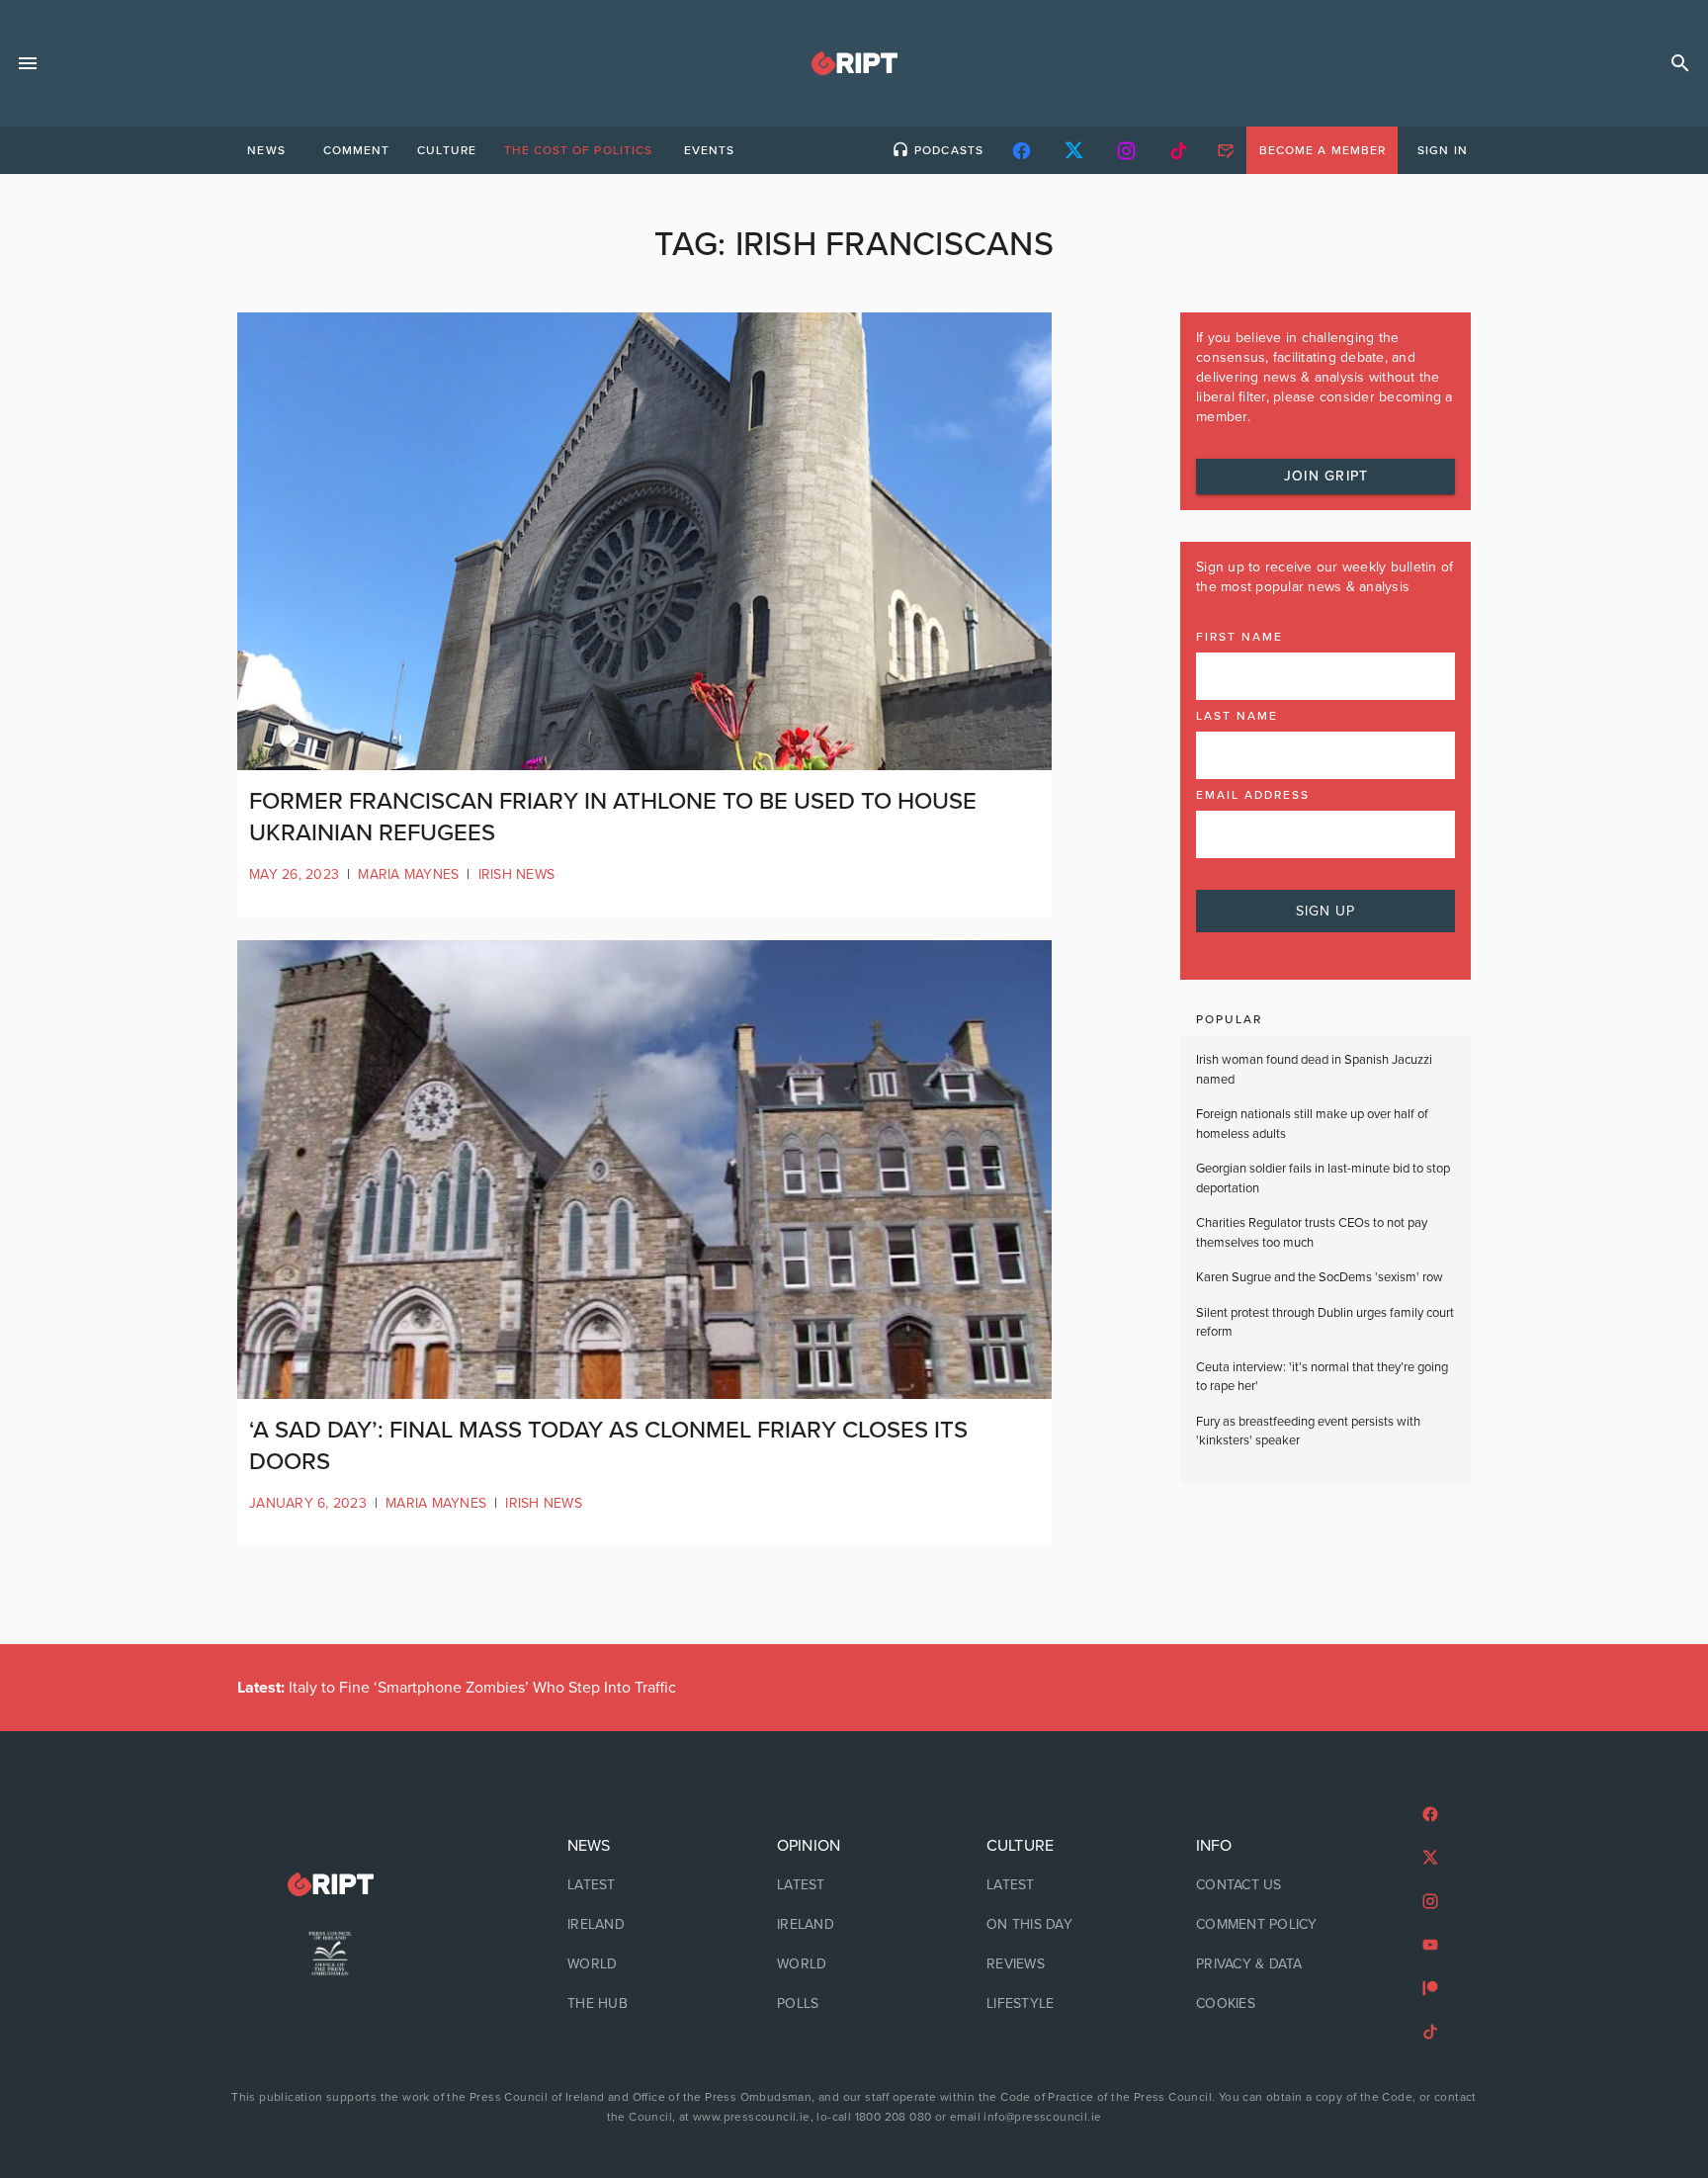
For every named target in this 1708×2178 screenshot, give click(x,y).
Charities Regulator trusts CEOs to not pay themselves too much (1312, 1233)
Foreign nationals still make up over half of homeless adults (1312, 1124)
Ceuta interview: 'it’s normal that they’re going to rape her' (1322, 1377)
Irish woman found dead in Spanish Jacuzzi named (1314, 1070)
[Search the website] (1680, 63)
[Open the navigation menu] (28, 63)
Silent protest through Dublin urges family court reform (1325, 1323)
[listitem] (644, 1885)
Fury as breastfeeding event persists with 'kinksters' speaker (1308, 1432)
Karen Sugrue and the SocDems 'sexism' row (1320, 1277)
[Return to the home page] (330, 1885)
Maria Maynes (408, 874)
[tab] (266, 150)
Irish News (517, 874)
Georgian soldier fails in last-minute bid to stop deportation (1323, 1178)
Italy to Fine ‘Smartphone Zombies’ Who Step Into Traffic (457, 1688)
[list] (644, 1925)
